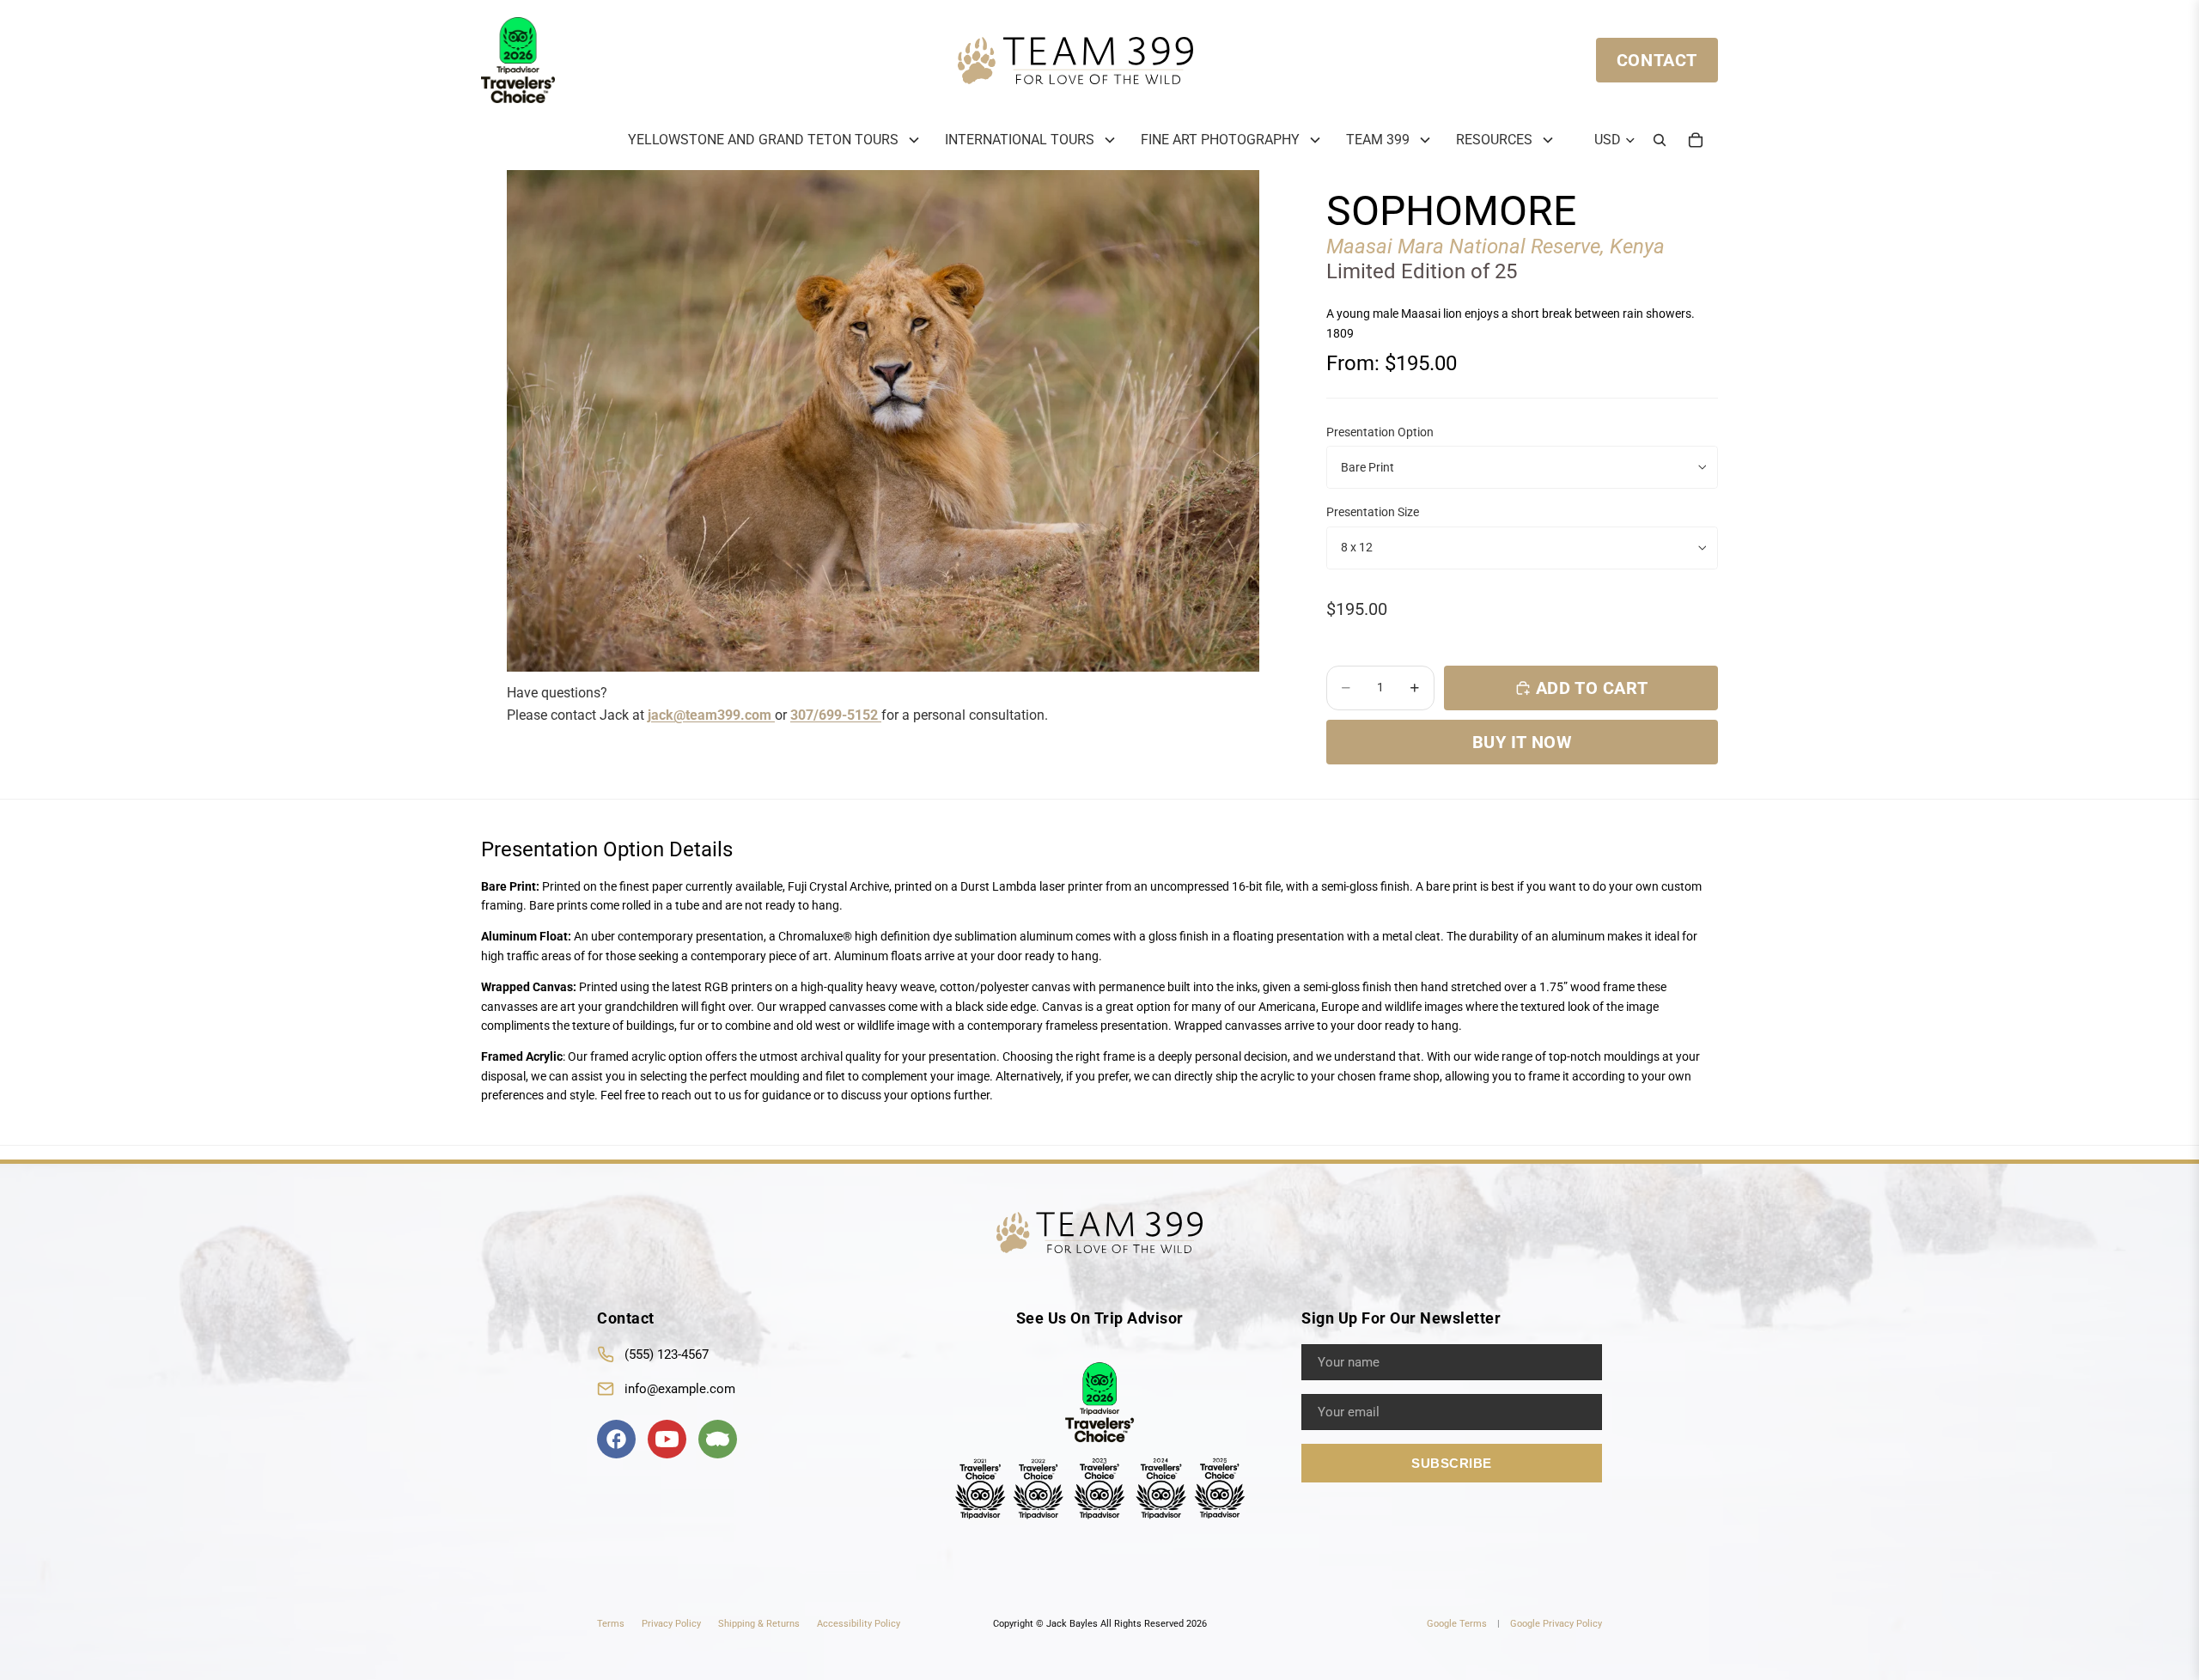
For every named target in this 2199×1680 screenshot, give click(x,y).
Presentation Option (1380, 432)
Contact (1657, 60)
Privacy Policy (671, 1623)
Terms (611, 1623)
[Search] (1660, 140)
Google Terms (1457, 1623)
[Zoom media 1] (883, 421)
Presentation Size (1373, 512)
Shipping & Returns (759, 1623)
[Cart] (1696, 140)
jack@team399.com (711, 715)
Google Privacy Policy (1556, 1623)
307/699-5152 (836, 715)
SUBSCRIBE (1452, 1462)
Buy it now (1523, 742)
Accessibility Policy (859, 1623)
